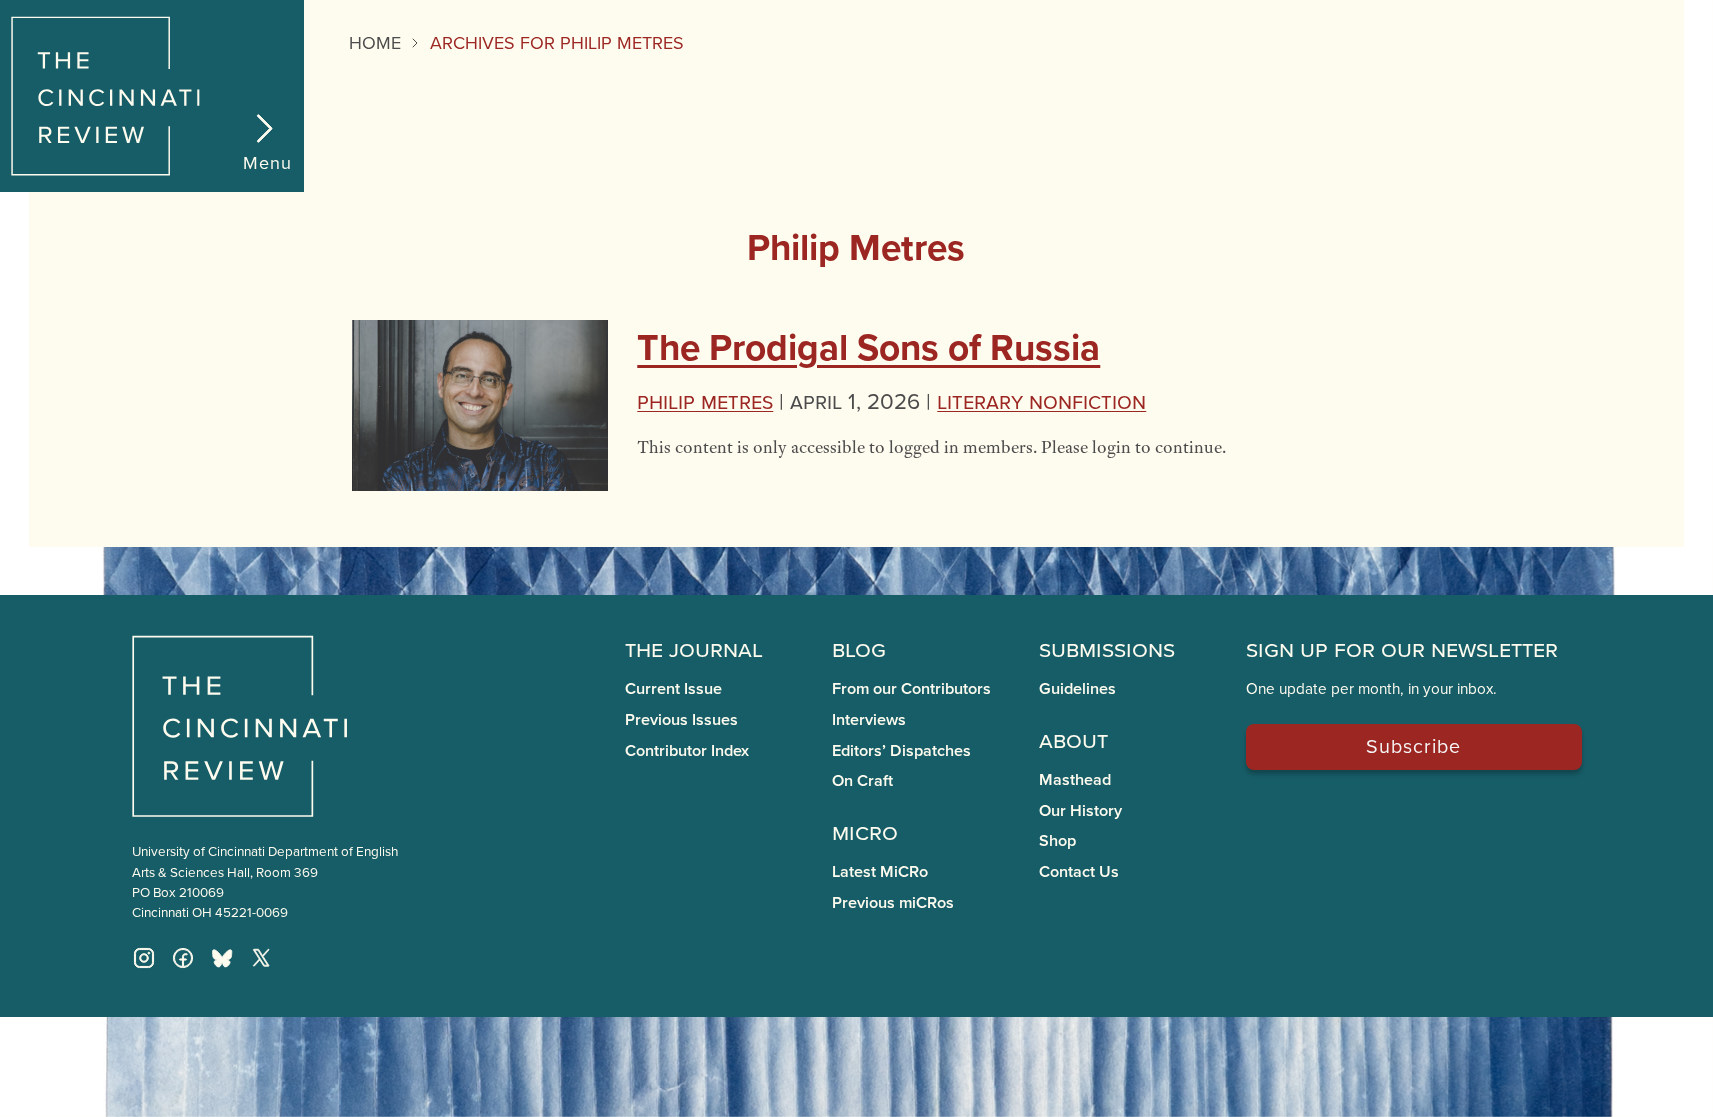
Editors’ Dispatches (901, 750)
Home (375, 42)
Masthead (1075, 779)
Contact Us (1079, 871)
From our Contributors (911, 688)
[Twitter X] (261, 958)
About (1073, 739)
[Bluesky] (222, 958)
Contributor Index (687, 750)
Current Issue (673, 688)
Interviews (869, 719)
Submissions (1107, 648)
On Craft (862, 780)
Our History (1080, 810)
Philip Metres (705, 400)
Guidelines (1077, 688)
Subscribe (1413, 745)
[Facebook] (183, 958)
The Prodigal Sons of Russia (868, 347)
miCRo (865, 831)
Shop (1057, 840)
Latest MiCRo (880, 871)
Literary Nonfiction (1041, 400)
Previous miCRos (893, 902)
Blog (859, 648)
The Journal (694, 648)
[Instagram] (144, 958)
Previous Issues (681, 719)
